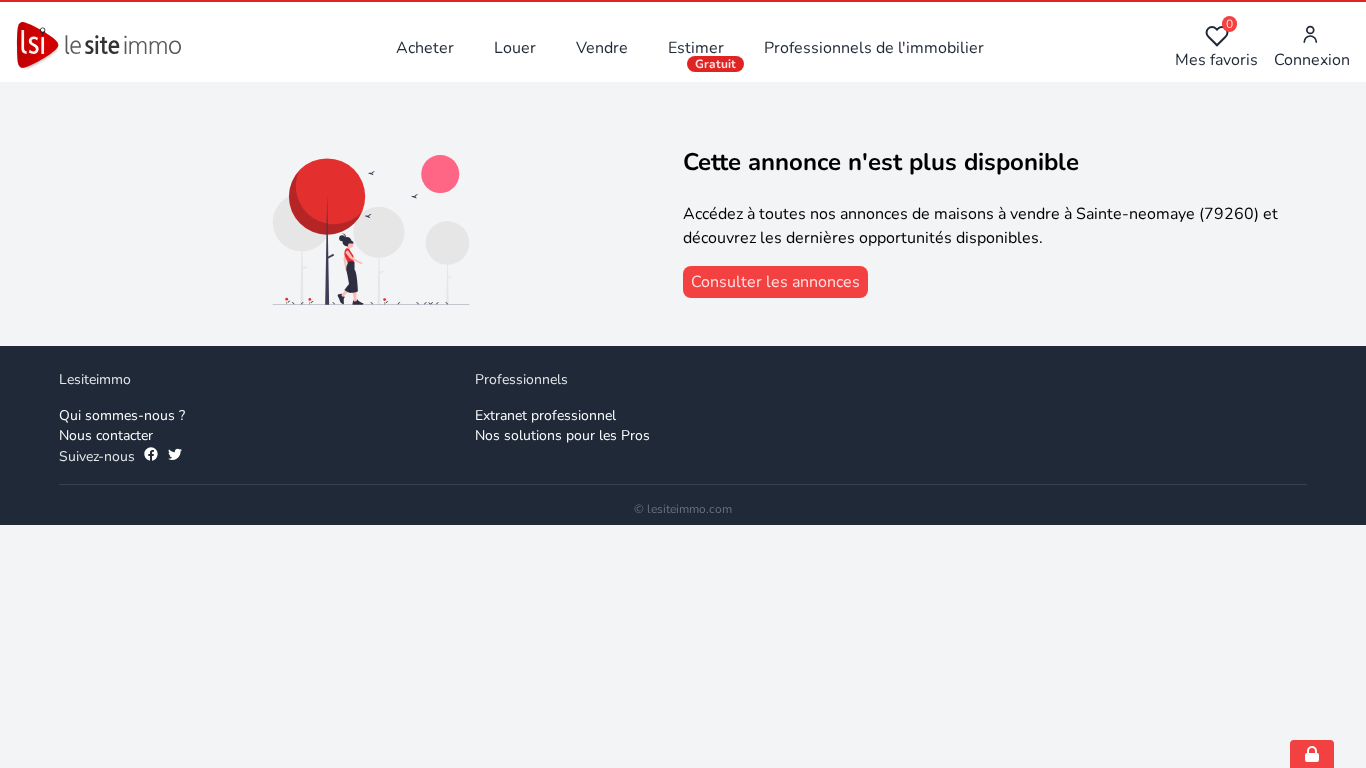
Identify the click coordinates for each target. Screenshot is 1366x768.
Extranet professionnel (545, 415)
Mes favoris (1216, 47)
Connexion (1312, 60)
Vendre (602, 48)
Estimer (696, 48)
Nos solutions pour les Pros (562, 435)
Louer (515, 48)
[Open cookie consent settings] (1312, 754)
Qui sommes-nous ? (122, 415)
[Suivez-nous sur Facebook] (151, 457)
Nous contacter (106, 435)
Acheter (425, 48)
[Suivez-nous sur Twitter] (175, 457)
